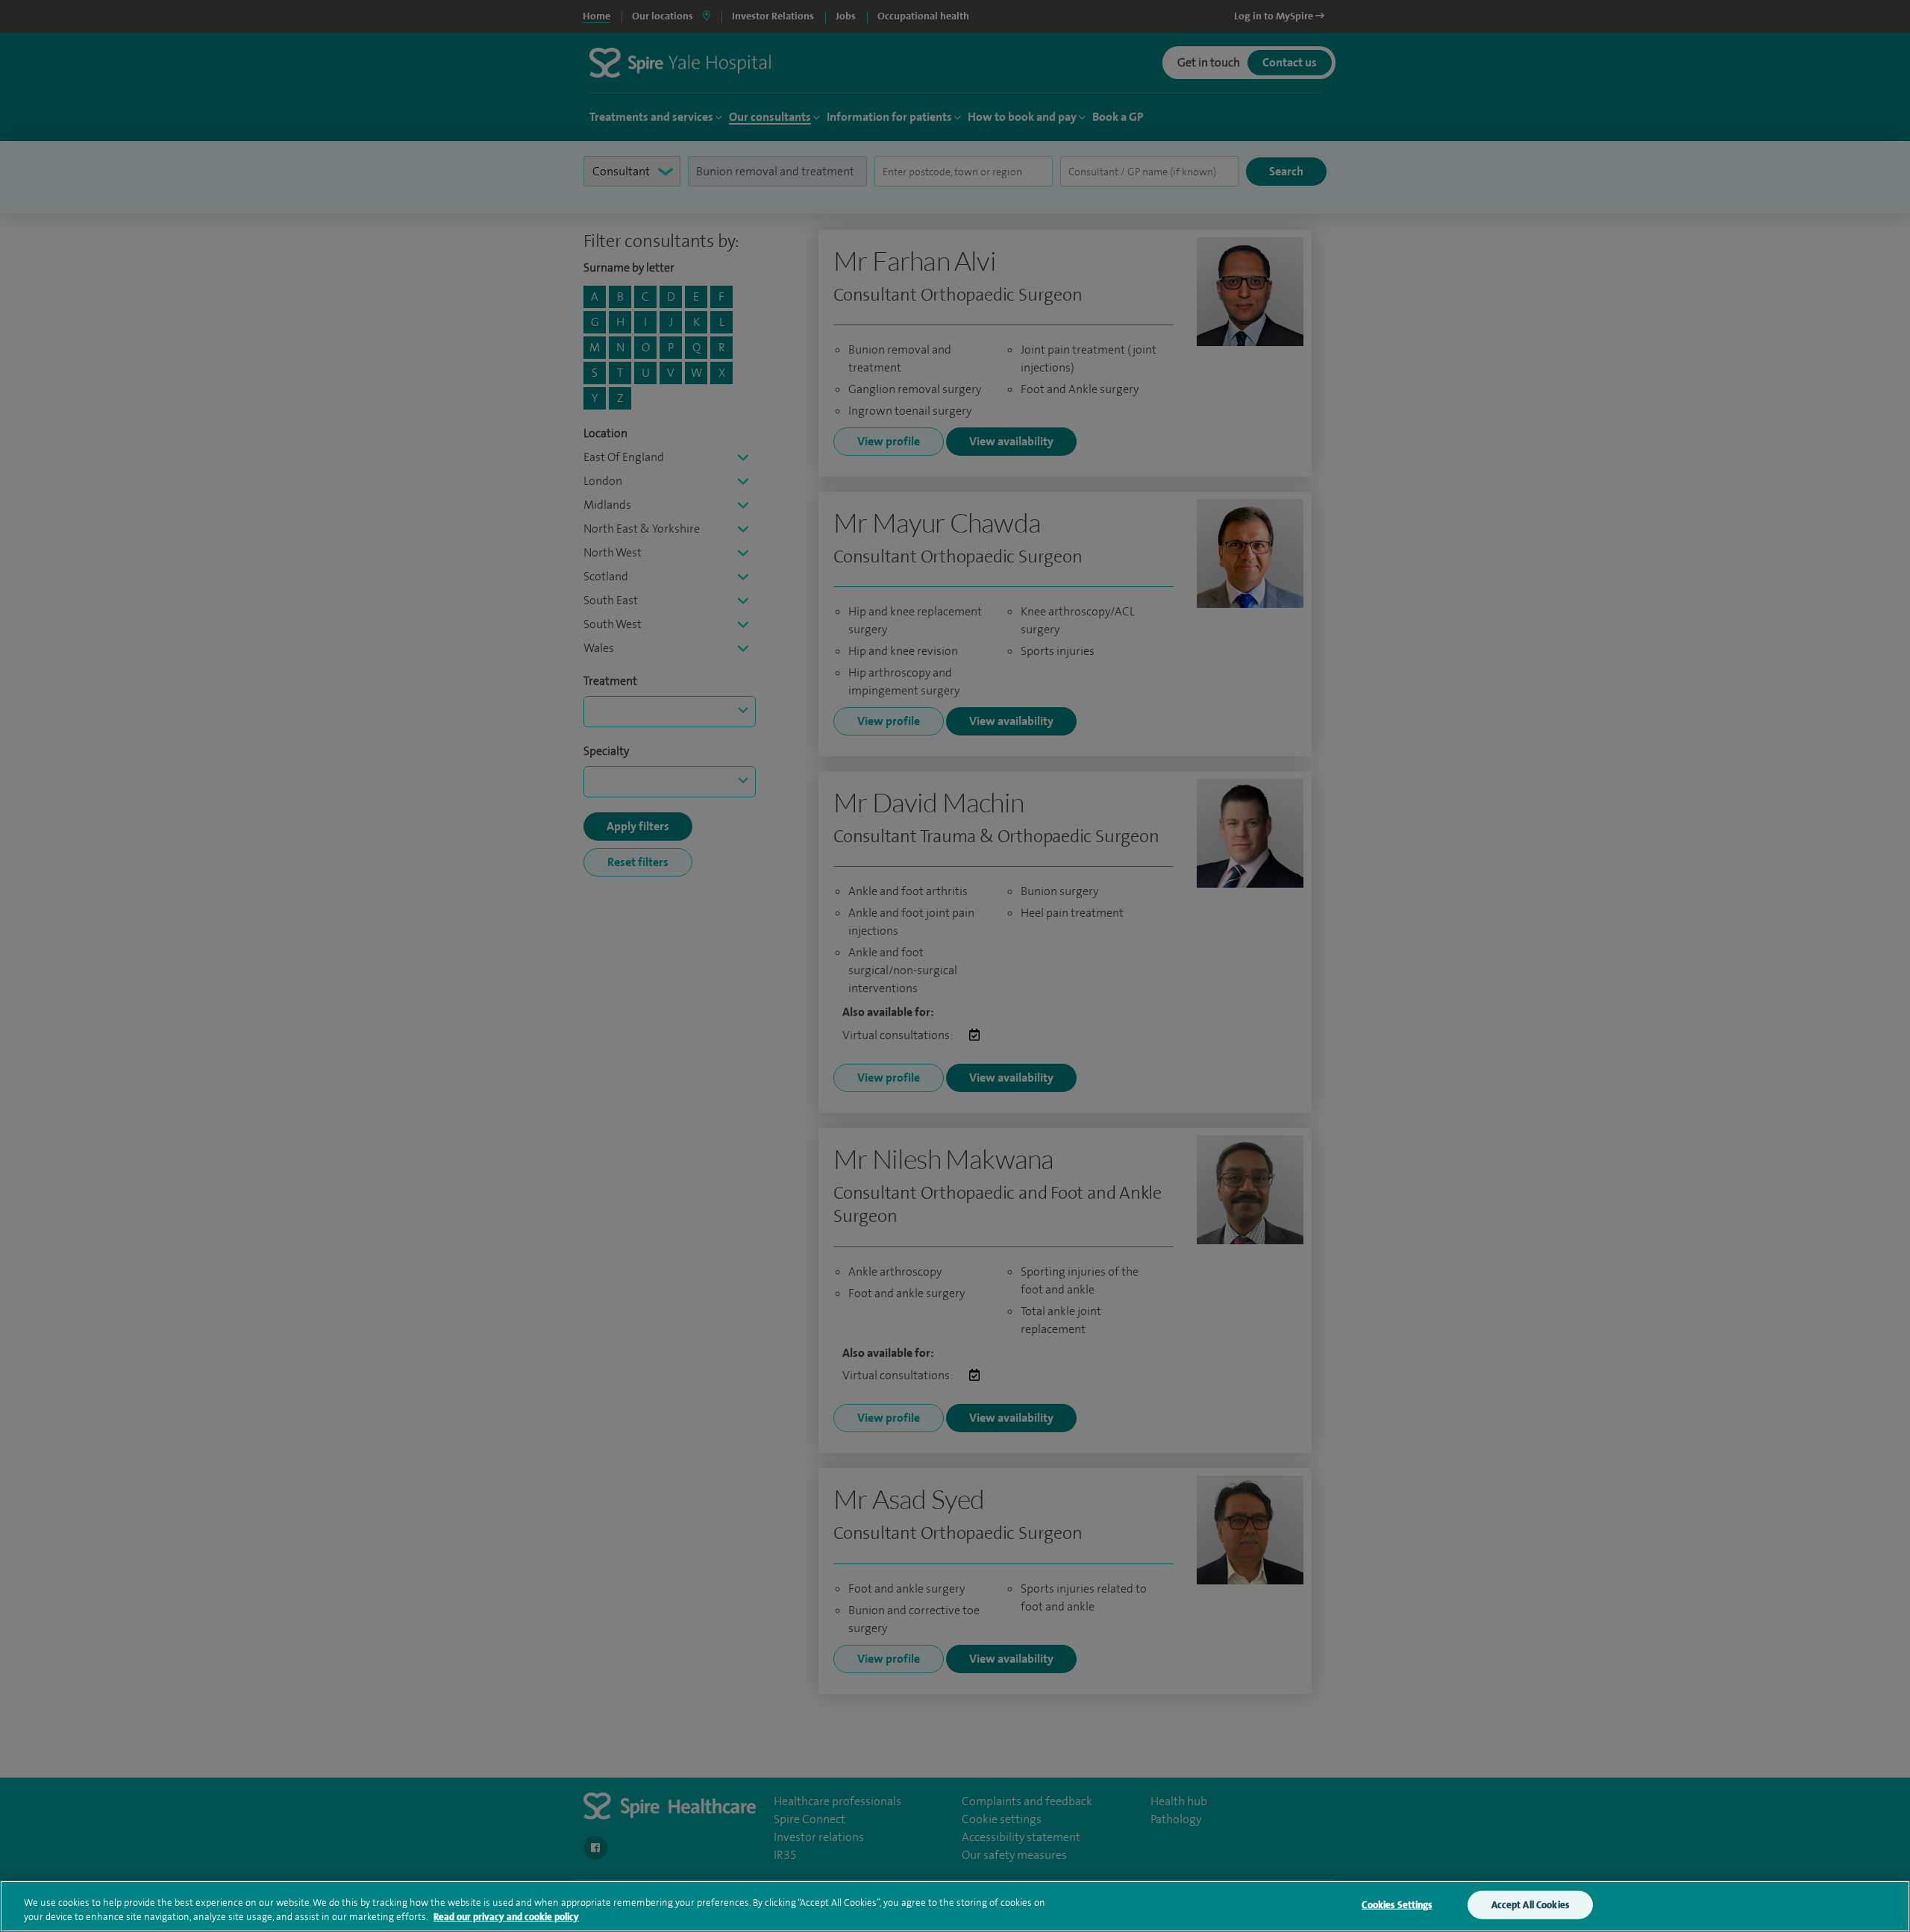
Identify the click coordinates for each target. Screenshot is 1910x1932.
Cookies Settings (1397, 1905)
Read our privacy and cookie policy (506, 1917)
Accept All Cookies (1530, 1905)
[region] (955, 1906)
